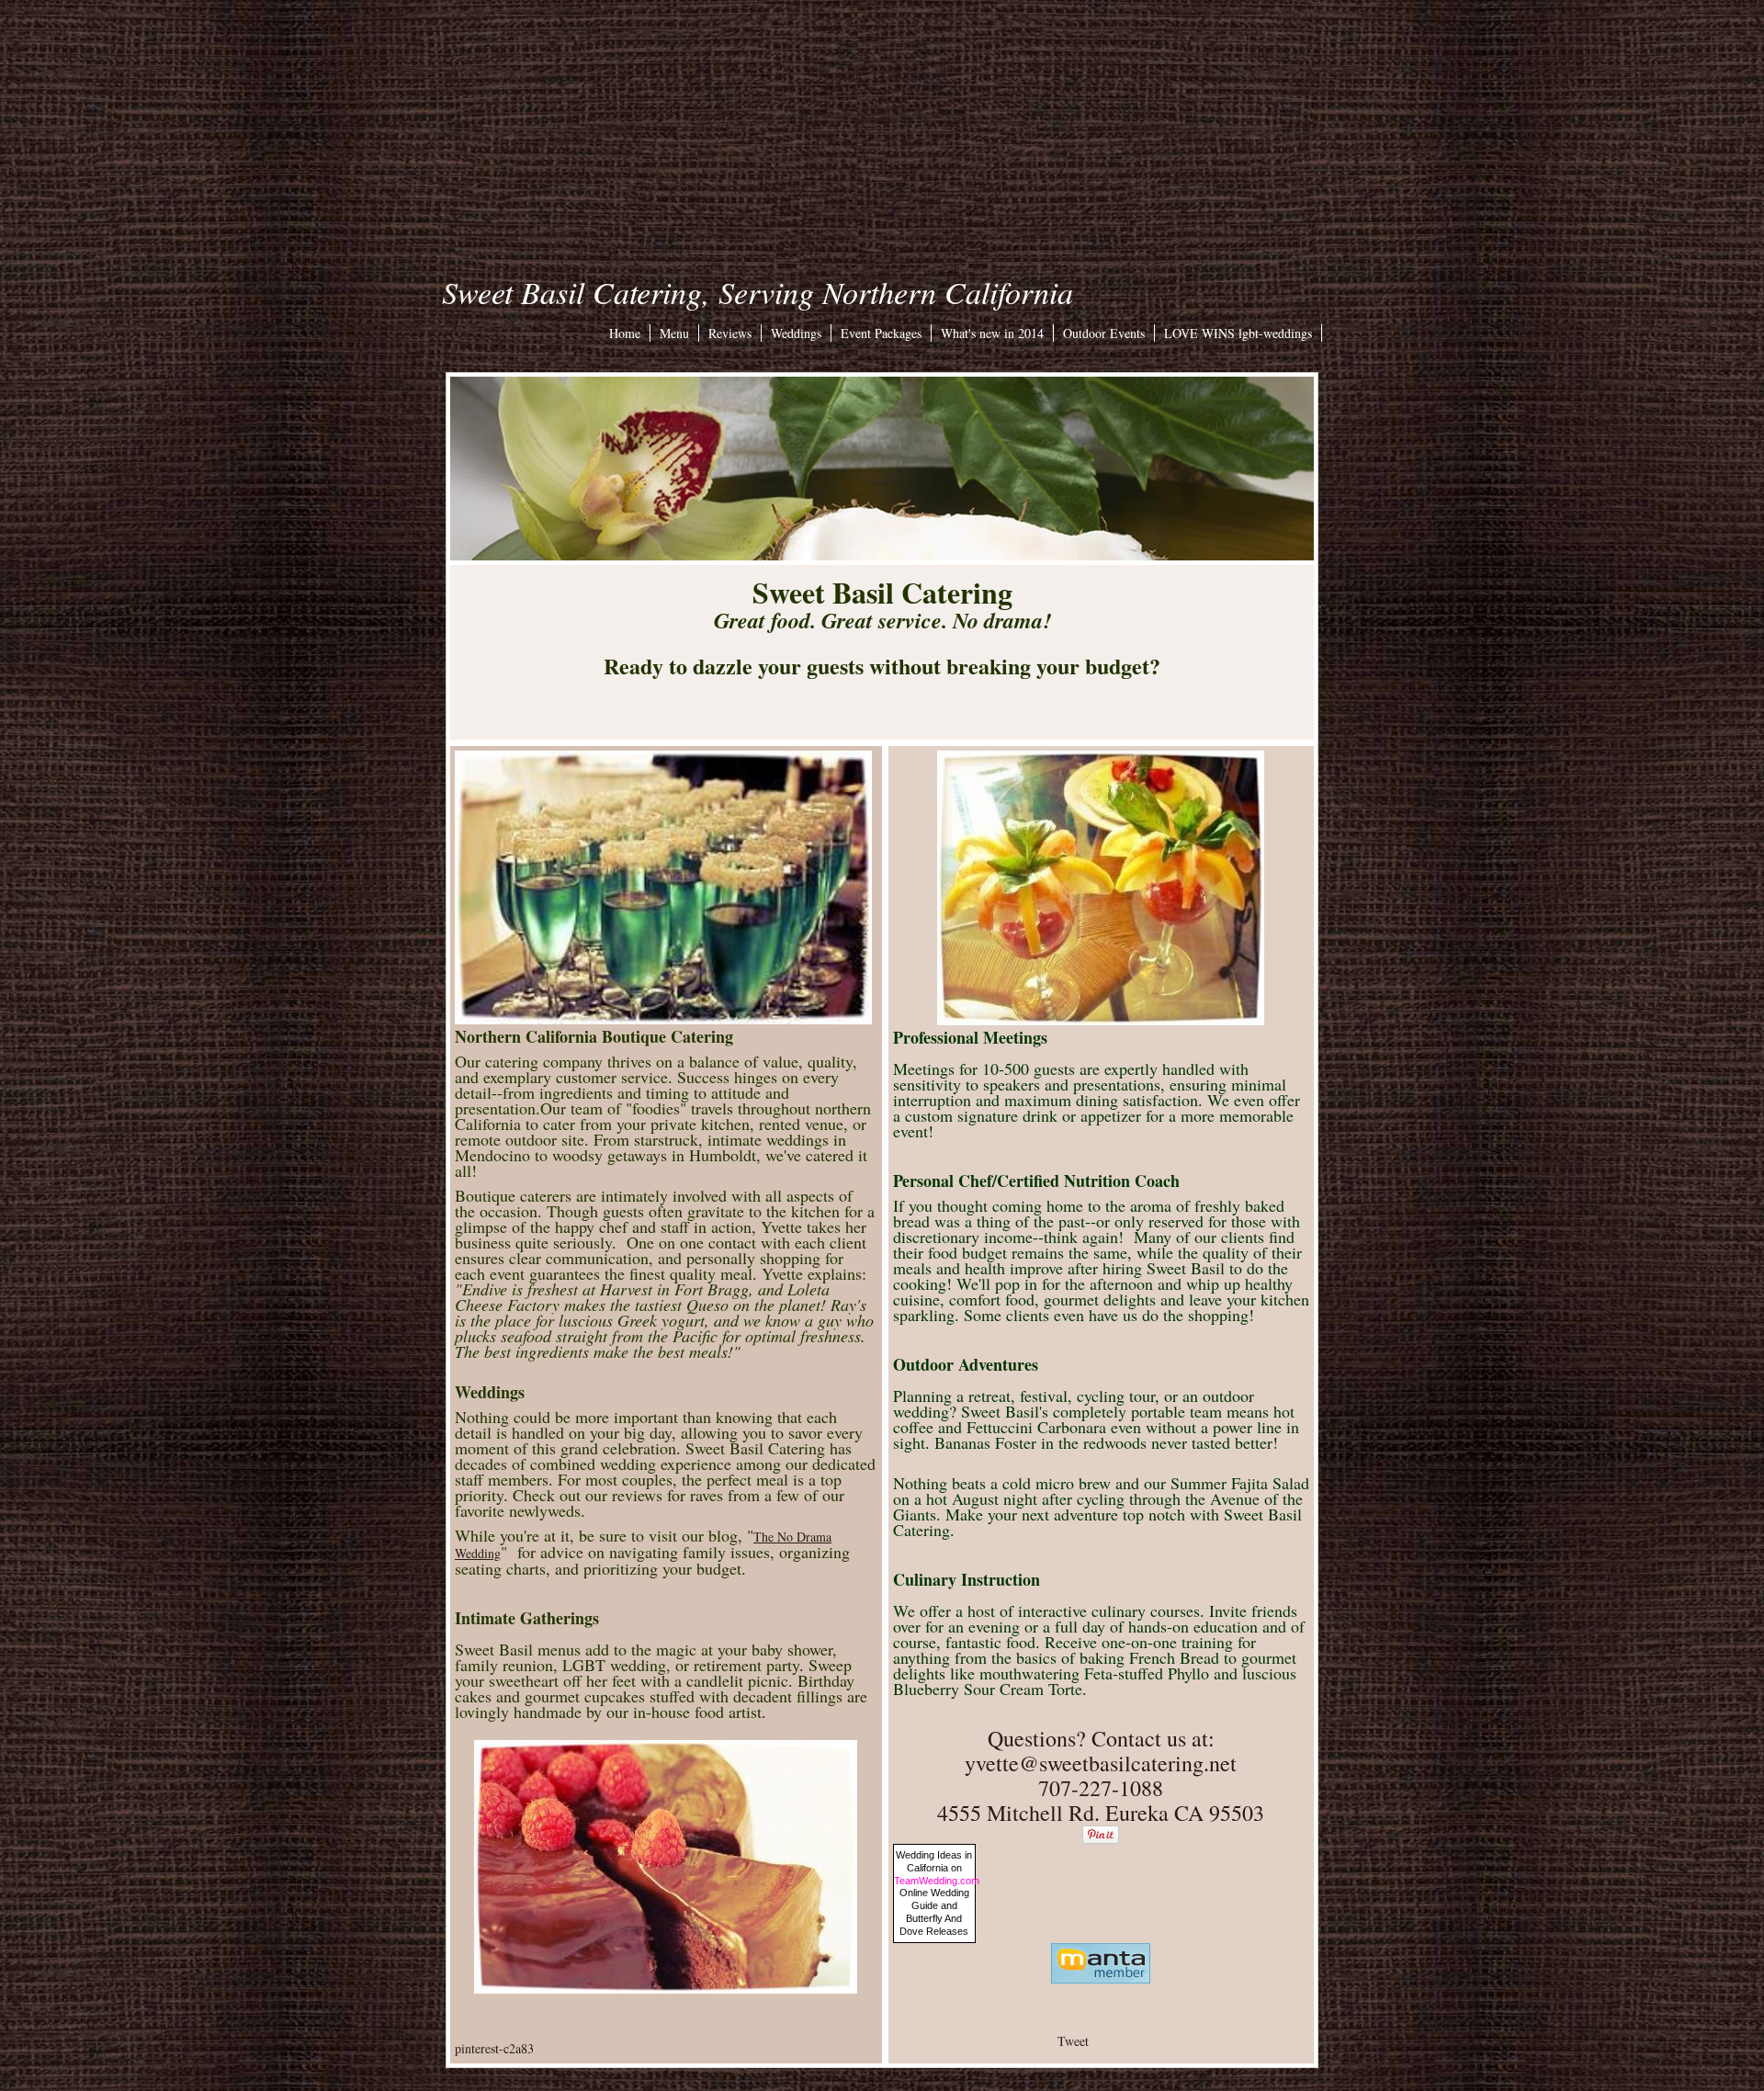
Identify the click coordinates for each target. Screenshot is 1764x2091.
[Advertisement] (882, 129)
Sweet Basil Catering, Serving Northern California (758, 292)
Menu (674, 333)
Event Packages (881, 333)
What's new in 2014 (992, 333)
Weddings (796, 333)
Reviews (730, 333)
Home (625, 333)
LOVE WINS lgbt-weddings (1238, 333)
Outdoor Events (1104, 333)
